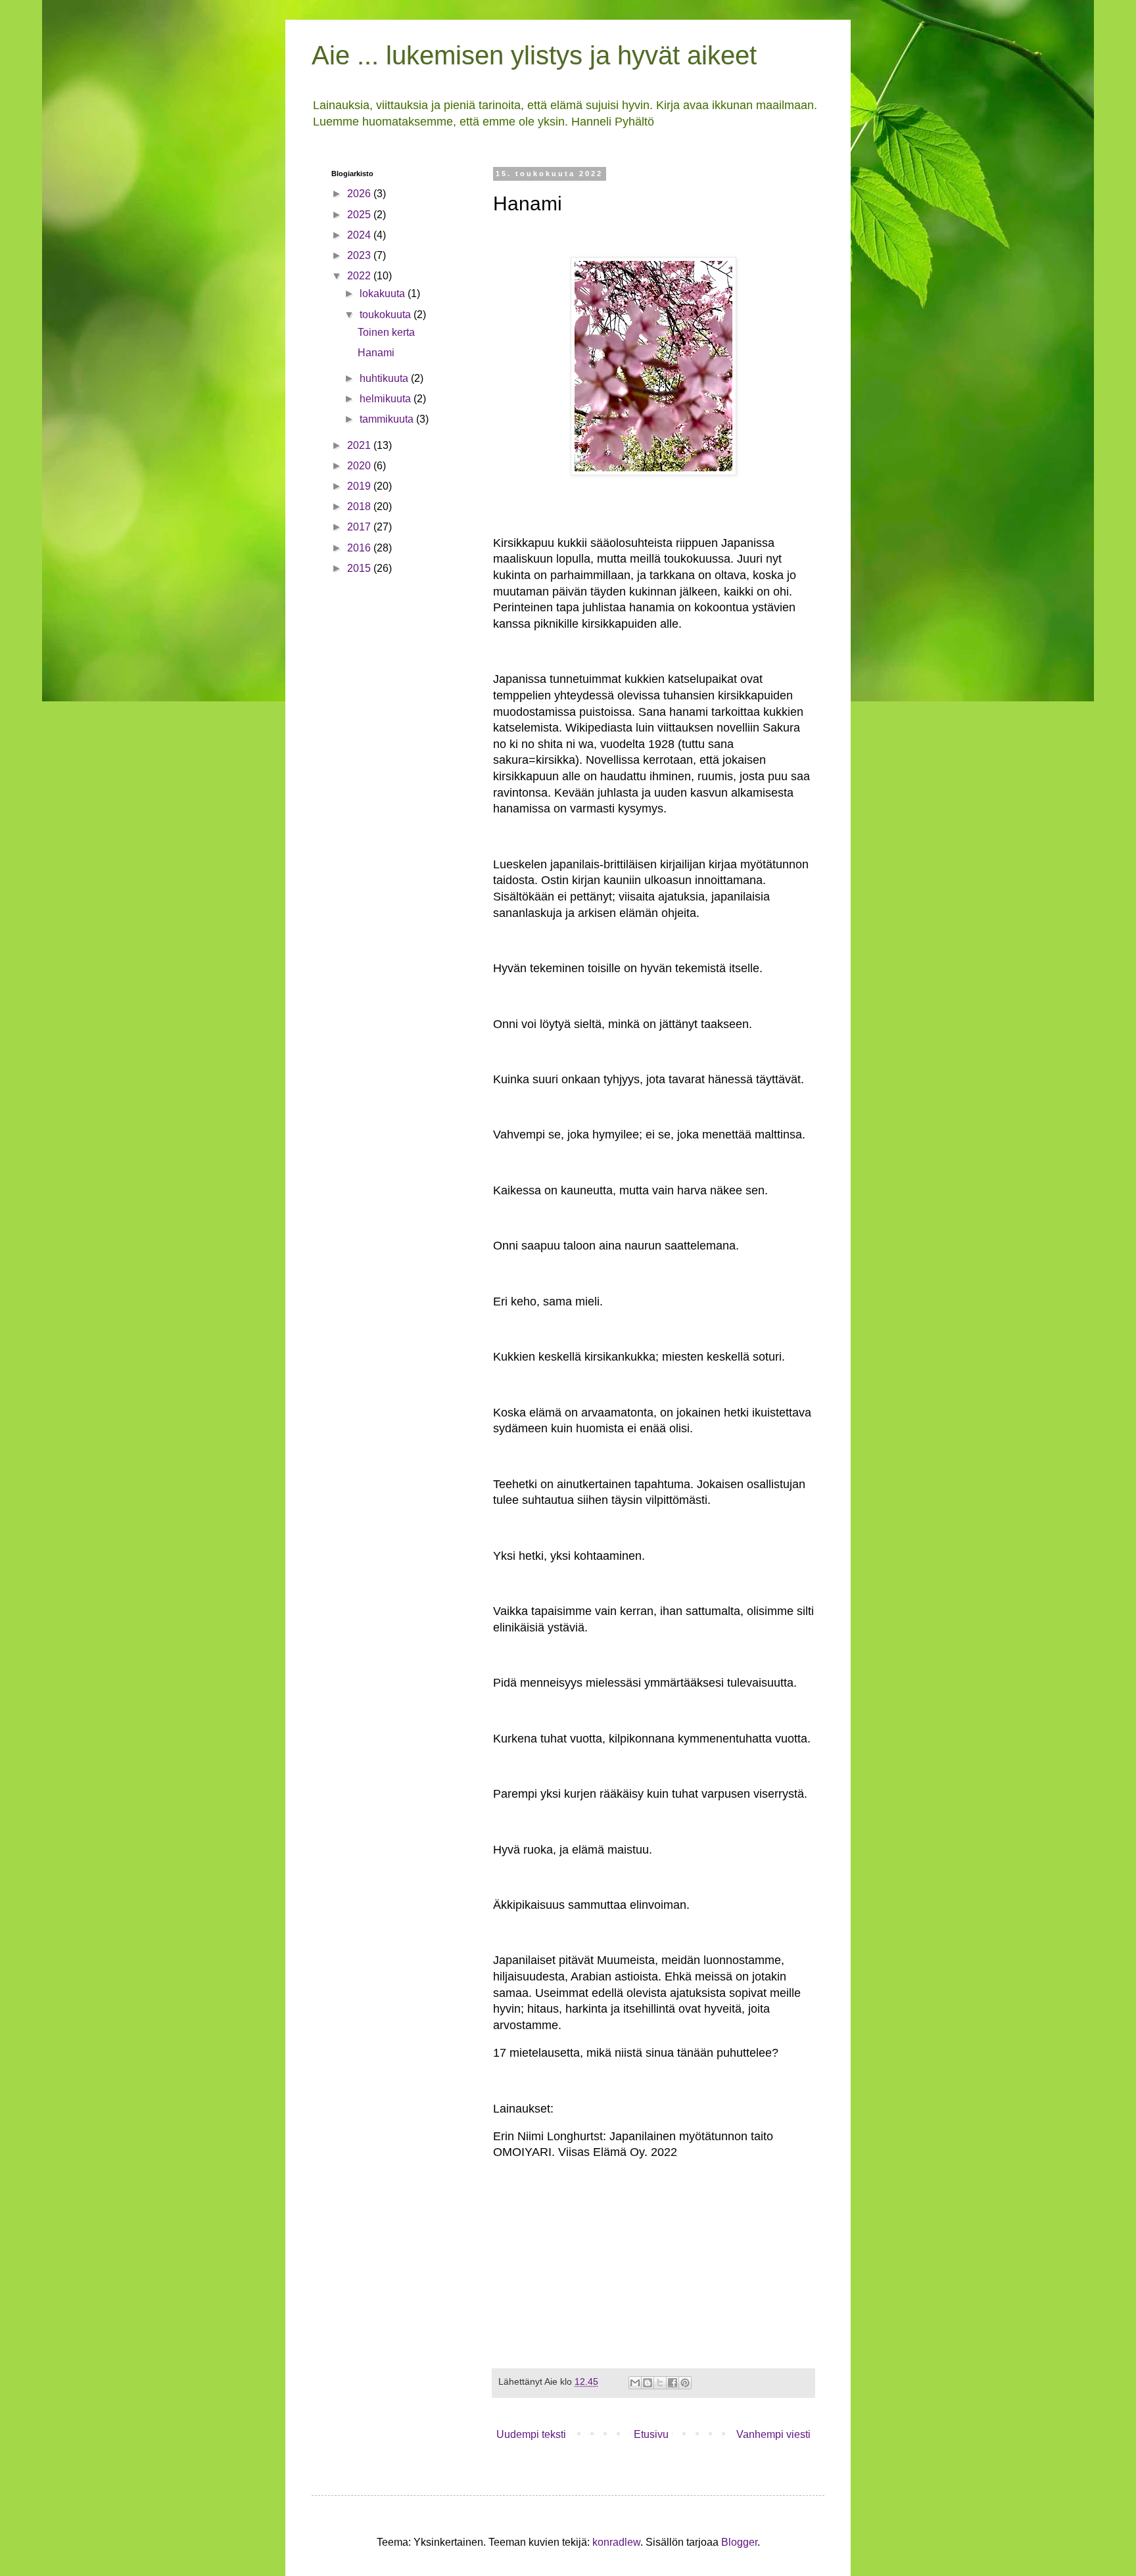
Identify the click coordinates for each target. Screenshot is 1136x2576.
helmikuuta (387, 399)
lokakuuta (384, 293)
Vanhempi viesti (773, 2434)
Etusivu (651, 2434)
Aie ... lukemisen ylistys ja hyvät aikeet (534, 55)
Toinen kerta (386, 332)
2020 (360, 466)
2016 (360, 548)
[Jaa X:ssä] (660, 2383)
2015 (360, 568)
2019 (360, 486)
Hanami (376, 353)
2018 (360, 506)
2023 (360, 255)
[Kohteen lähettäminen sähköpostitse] (635, 2383)
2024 (360, 235)
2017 (360, 527)
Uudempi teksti (531, 2434)
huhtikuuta (385, 378)
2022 (360, 276)
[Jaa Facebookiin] (673, 2383)
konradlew (616, 2542)
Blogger (739, 2542)
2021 (360, 445)
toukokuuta (387, 315)
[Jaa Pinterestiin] (685, 2383)
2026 (360, 194)
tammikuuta (388, 419)
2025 (360, 215)
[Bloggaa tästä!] (648, 2383)
